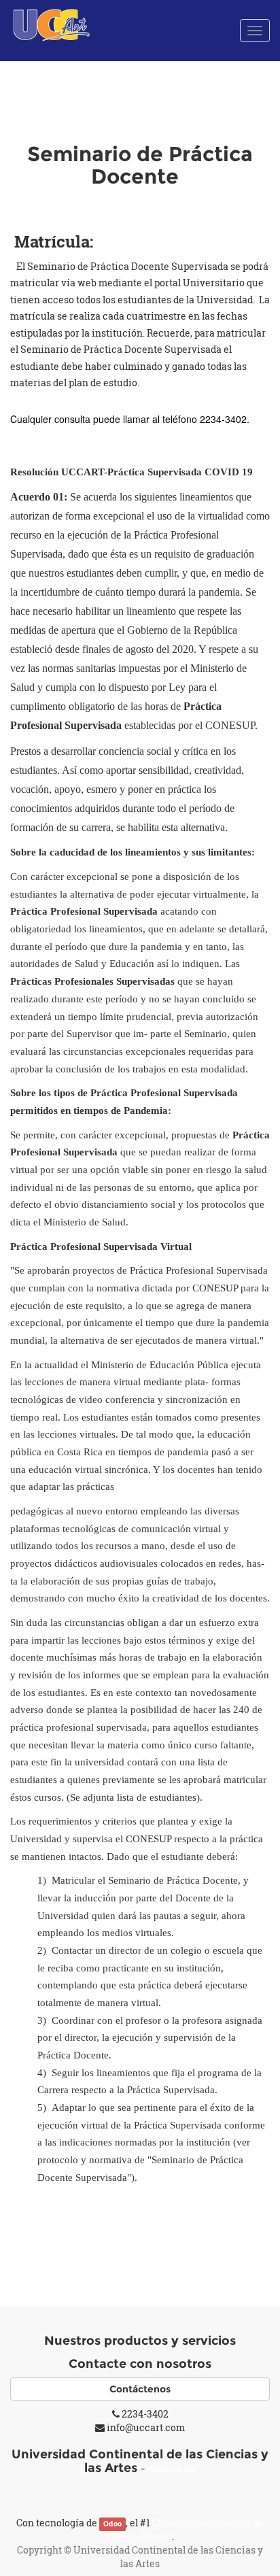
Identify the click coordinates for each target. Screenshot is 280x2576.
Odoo (112, 2524)
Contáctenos (140, 2389)
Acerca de (172, 2469)
